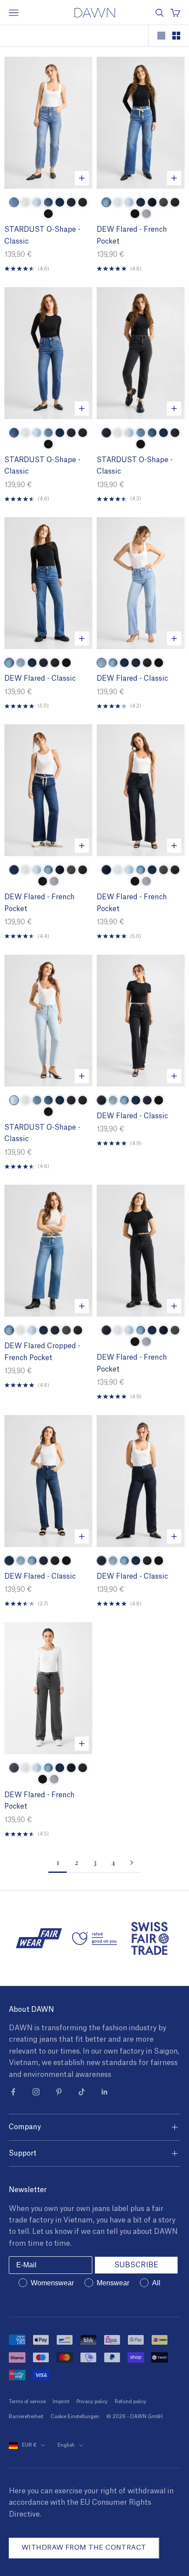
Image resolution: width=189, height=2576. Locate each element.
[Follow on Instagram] (36, 2092)
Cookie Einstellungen (75, 2417)
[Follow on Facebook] (13, 2092)
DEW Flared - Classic (40, 679)
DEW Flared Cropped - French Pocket (42, 1352)
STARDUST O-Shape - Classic (42, 235)
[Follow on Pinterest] (59, 2092)
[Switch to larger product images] (161, 36)
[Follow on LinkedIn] (105, 2092)
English (66, 2445)
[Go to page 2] (131, 1863)
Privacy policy (92, 2402)
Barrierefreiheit (26, 2417)
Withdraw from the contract (84, 2548)
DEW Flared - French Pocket (132, 235)
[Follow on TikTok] (82, 2092)
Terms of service (27, 2402)
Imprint (61, 2402)
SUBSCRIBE (136, 2265)
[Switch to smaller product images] (176, 36)
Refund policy (131, 2402)
